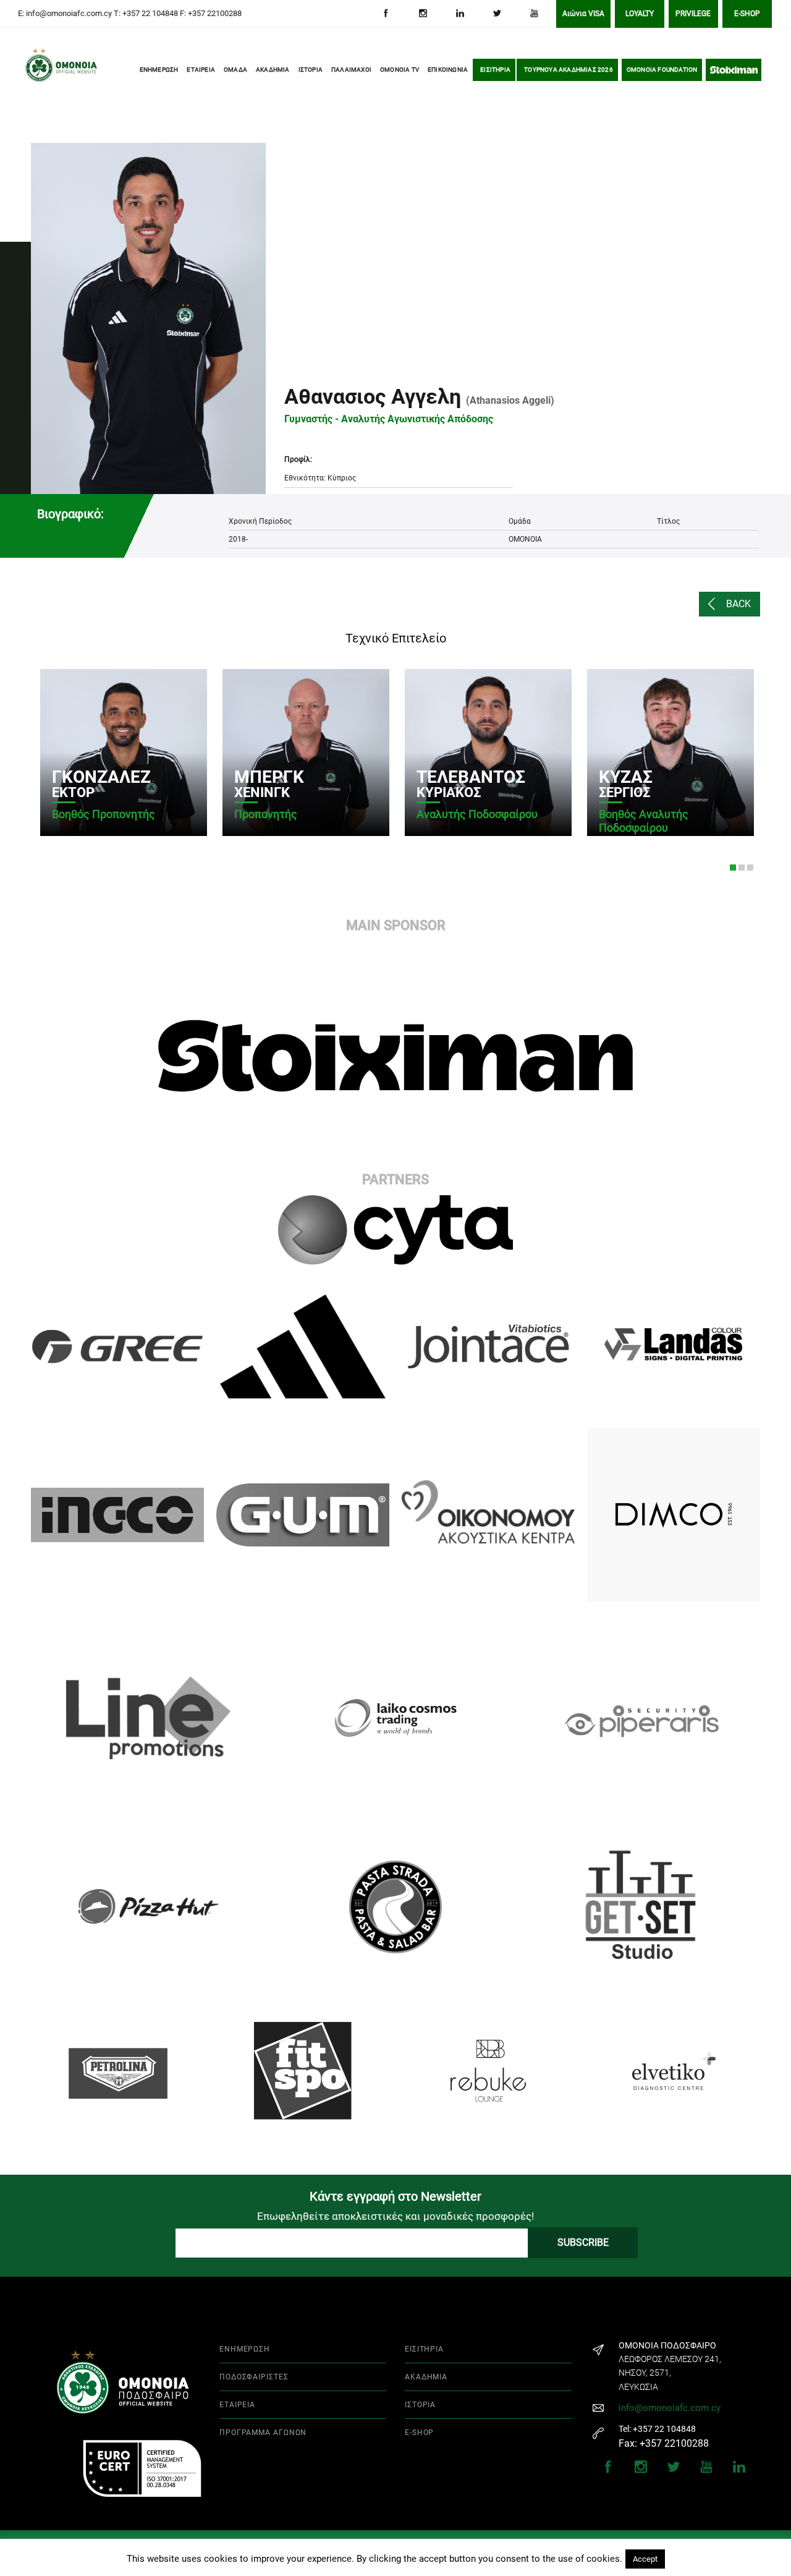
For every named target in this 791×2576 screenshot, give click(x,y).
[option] (122, 753)
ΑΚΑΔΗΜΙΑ (273, 70)
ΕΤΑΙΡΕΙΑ (201, 70)
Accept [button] (645, 2559)
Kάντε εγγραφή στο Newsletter (395, 2196)
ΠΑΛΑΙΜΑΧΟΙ (351, 70)
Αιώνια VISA (583, 14)
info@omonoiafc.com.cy (670, 2408)
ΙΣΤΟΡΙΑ (311, 70)
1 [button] (733, 868)
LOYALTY (640, 14)
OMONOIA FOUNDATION (662, 70)
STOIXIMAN (734, 70)
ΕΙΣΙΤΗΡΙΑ (495, 70)
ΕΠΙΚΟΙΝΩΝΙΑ (448, 70)
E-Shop (747, 14)
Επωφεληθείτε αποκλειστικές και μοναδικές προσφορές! (395, 2216)
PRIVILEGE (693, 14)
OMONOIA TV (400, 70)
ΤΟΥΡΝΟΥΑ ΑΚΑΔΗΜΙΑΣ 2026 (569, 70)
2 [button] (742, 868)
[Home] (43, 70)
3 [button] (750, 868)
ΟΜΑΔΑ (235, 70)
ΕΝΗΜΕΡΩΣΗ (159, 70)
